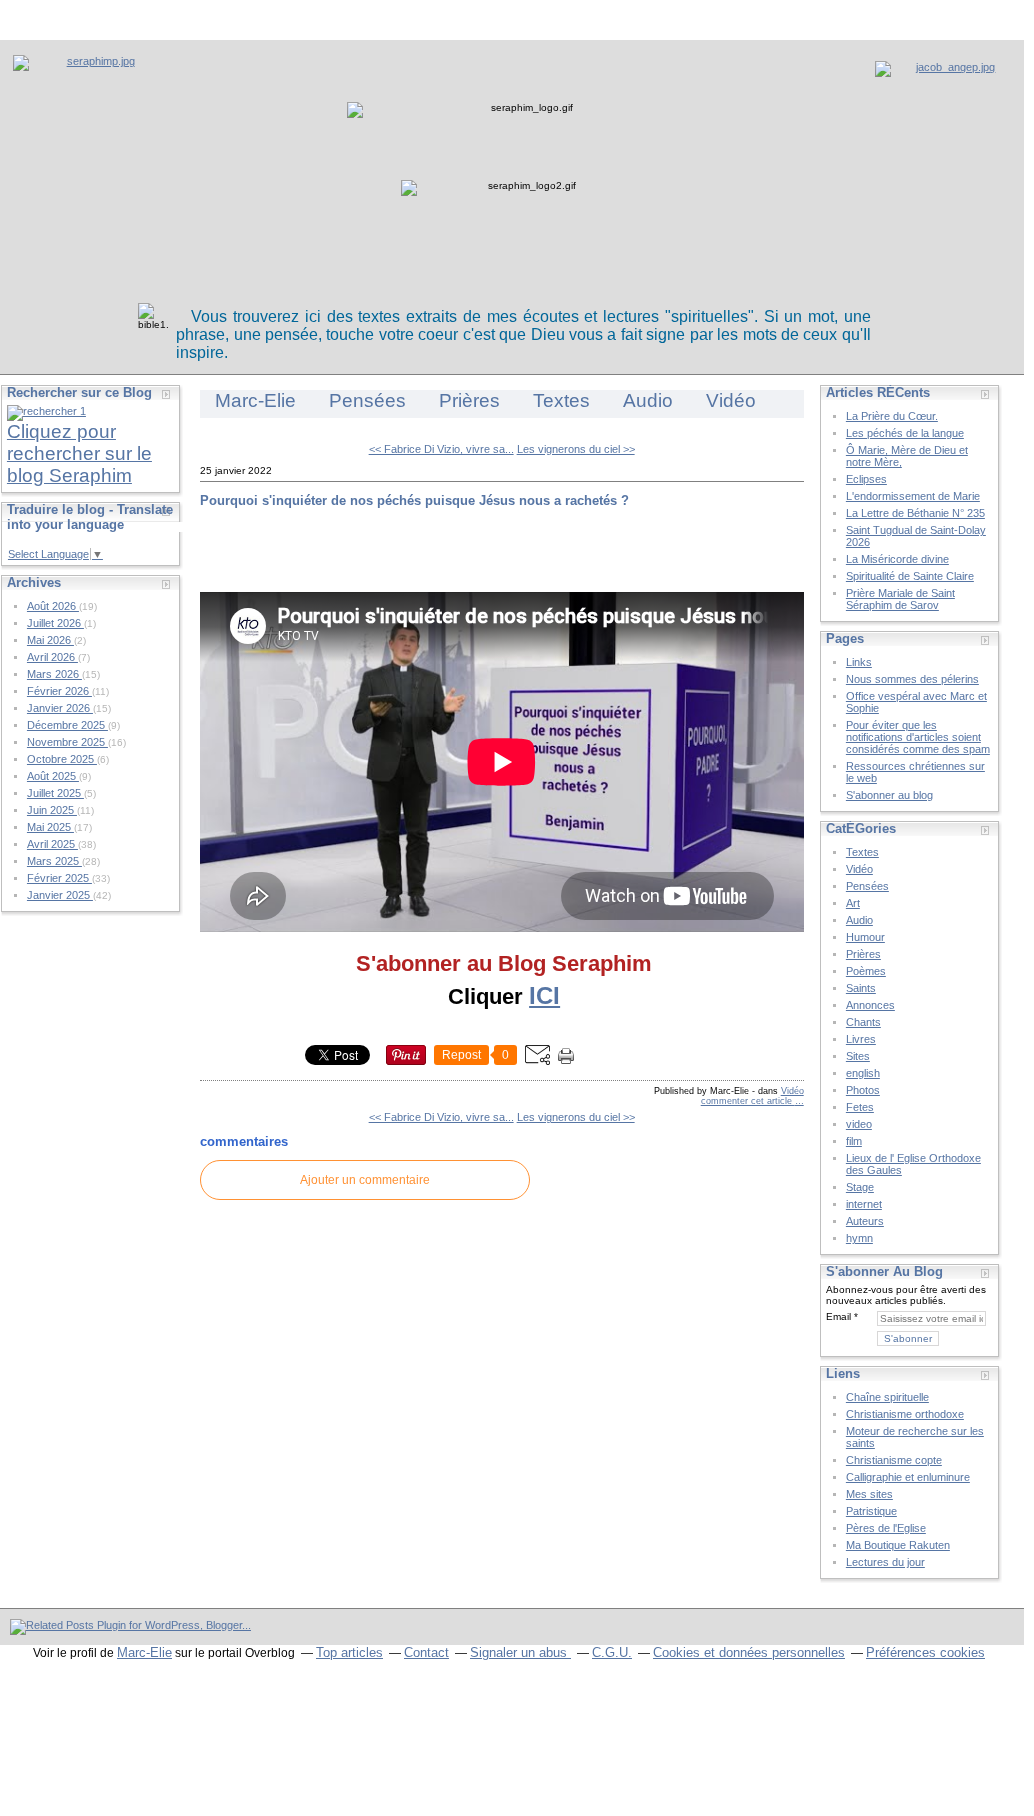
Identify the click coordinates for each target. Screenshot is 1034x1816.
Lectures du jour (885, 1562)
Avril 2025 (52, 844)
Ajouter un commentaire (365, 1180)
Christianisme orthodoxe (905, 1414)
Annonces (870, 1005)
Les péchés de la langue (905, 433)
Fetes (860, 1107)
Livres (861, 1039)
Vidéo (731, 400)
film (854, 1141)
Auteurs (865, 1221)
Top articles (349, 1652)
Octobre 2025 (62, 759)
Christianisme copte (894, 1460)
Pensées (367, 400)
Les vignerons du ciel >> (576, 449)
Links (859, 662)
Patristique (871, 1511)
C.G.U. (612, 1652)
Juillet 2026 (55, 623)
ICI (544, 995)
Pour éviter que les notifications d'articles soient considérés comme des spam (918, 737)
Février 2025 (59, 878)
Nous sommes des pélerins (912, 679)
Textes (561, 400)
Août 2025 (53, 776)
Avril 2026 (52, 657)
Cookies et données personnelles (749, 1652)
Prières (469, 400)
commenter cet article (748, 1101)
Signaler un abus (520, 1652)
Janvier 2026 (60, 708)
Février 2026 (59, 691)
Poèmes (866, 971)
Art (853, 903)
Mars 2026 (54, 674)
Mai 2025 (50, 827)
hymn (859, 1238)
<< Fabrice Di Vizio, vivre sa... (441, 449)
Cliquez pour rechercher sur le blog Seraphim (79, 453)
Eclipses (866, 479)
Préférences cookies (925, 1652)
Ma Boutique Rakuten (898, 1545)
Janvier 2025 (60, 895)
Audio (648, 400)
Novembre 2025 (67, 742)
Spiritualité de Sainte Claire (910, 576)
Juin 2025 (52, 810)
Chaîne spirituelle (887, 1397)
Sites (858, 1056)
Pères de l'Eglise (886, 1528)
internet (864, 1204)
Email (838, 1316)
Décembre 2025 (67, 725)
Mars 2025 (54, 861)
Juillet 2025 (55, 793)
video (859, 1124)
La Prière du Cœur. (892, 416)
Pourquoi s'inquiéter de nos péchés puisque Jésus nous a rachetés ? (414, 500)
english (863, 1073)
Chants (863, 1022)
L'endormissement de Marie (913, 496)
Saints (861, 988)
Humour (865, 937)
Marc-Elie (255, 400)
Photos (863, 1090)
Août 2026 (53, 606)
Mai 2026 (50, 640)
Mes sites (869, 1494)
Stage (860, 1187)
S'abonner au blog (889, 795)
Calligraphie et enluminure (908, 1477)
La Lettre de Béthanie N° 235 (915, 513)
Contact (426, 1652)
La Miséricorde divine (897, 559)
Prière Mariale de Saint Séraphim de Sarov (900, 599)
